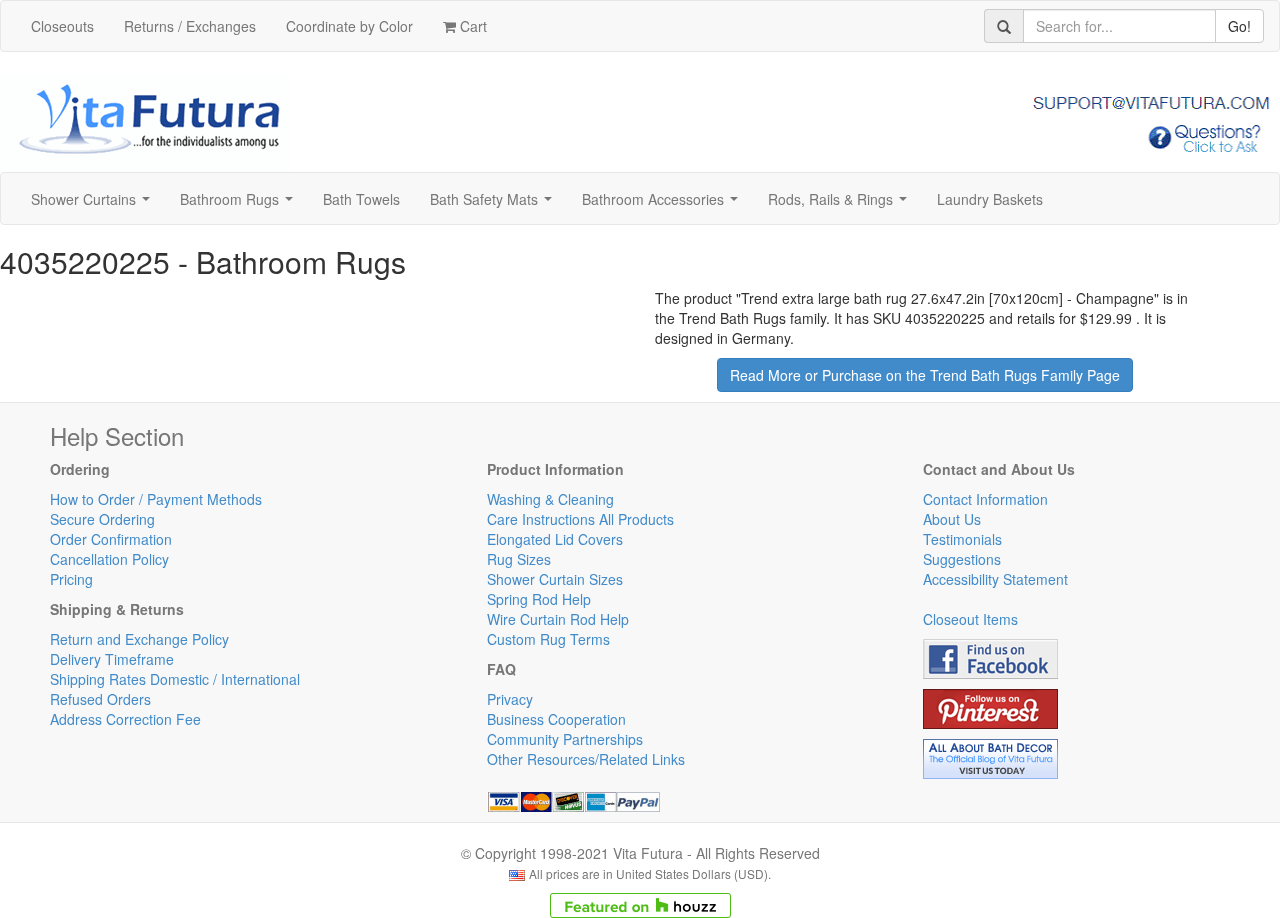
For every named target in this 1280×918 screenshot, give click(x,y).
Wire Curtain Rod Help (558, 619)
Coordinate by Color (349, 26)
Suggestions (962, 559)
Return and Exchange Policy (139, 639)
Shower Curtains (94, 205)
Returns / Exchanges (190, 26)
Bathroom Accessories (664, 205)
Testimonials (962, 539)
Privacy (510, 699)
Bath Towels (361, 199)
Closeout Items (970, 619)
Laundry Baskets (990, 199)
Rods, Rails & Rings (841, 205)
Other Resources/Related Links (586, 759)
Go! (1239, 26)
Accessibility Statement (995, 579)
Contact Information (985, 499)
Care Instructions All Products (580, 519)
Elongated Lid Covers (555, 539)
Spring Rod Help (539, 599)
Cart (471, 26)
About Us (952, 519)
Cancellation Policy (109, 559)
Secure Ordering (102, 519)
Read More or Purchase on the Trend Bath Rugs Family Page (925, 375)
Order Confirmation (111, 539)
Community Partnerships (565, 739)
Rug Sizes (519, 559)
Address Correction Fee (125, 719)
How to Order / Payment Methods (156, 499)
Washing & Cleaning (550, 499)
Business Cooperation (556, 719)
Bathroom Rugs (240, 205)
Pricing (71, 579)
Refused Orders (100, 699)
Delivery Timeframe (112, 659)
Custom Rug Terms (548, 639)
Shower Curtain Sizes (555, 579)
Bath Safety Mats (495, 205)
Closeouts (62, 26)
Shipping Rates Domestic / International (175, 679)
